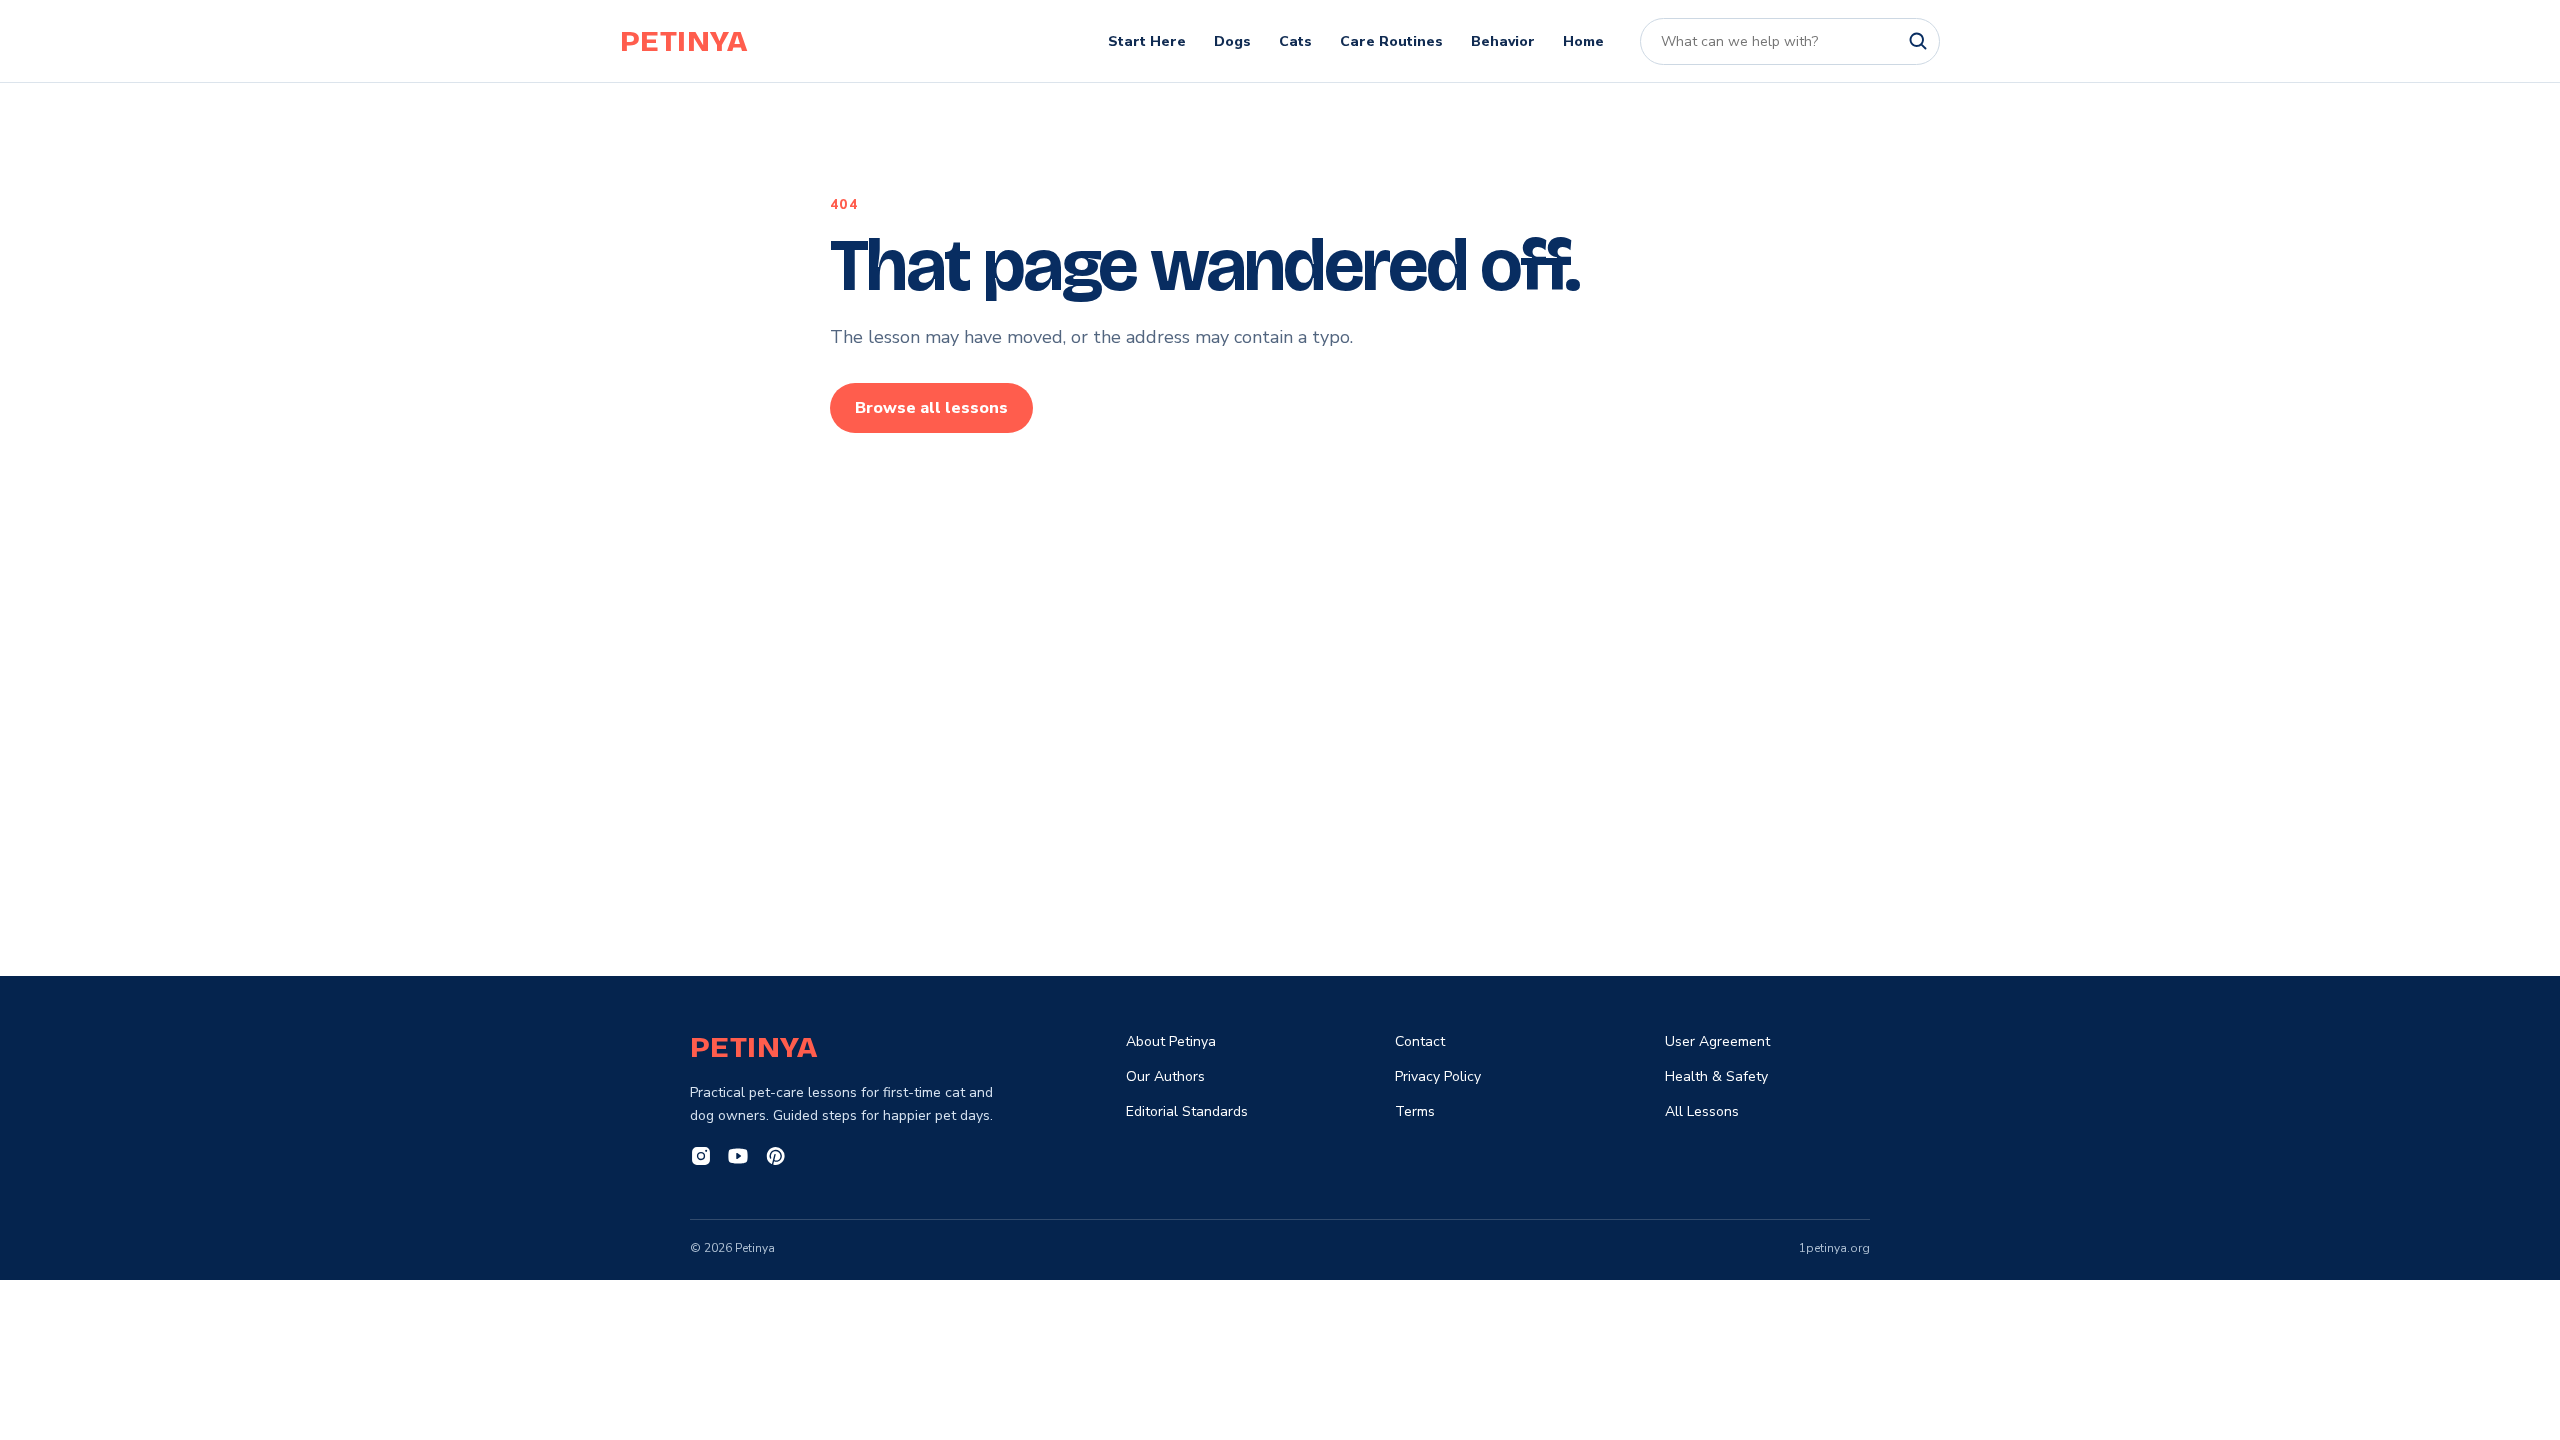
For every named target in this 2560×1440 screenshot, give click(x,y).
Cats (1295, 41)
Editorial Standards (1187, 1111)
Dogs (1232, 41)
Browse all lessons (931, 408)
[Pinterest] (775, 1159)
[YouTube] (738, 1159)
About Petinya (1171, 1041)
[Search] (1918, 41)
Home (1583, 41)
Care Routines (1391, 41)
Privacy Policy (1438, 1076)
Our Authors (1165, 1076)
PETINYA (684, 41)
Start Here (1147, 41)
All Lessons (1702, 1111)
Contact (1420, 1041)
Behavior (1503, 41)
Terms (1415, 1111)
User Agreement (1717, 1041)
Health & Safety (1716, 1076)
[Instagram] (701, 1159)
